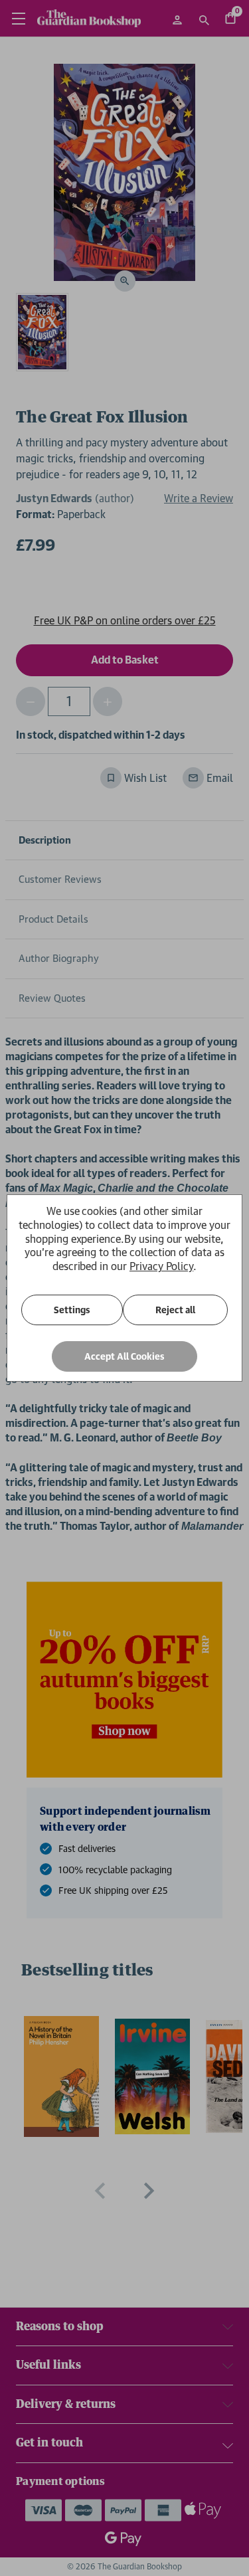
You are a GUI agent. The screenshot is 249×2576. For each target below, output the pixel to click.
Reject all (175, 1310)
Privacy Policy (161, 1266)
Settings (72, 1310)
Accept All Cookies (124, 1356)
